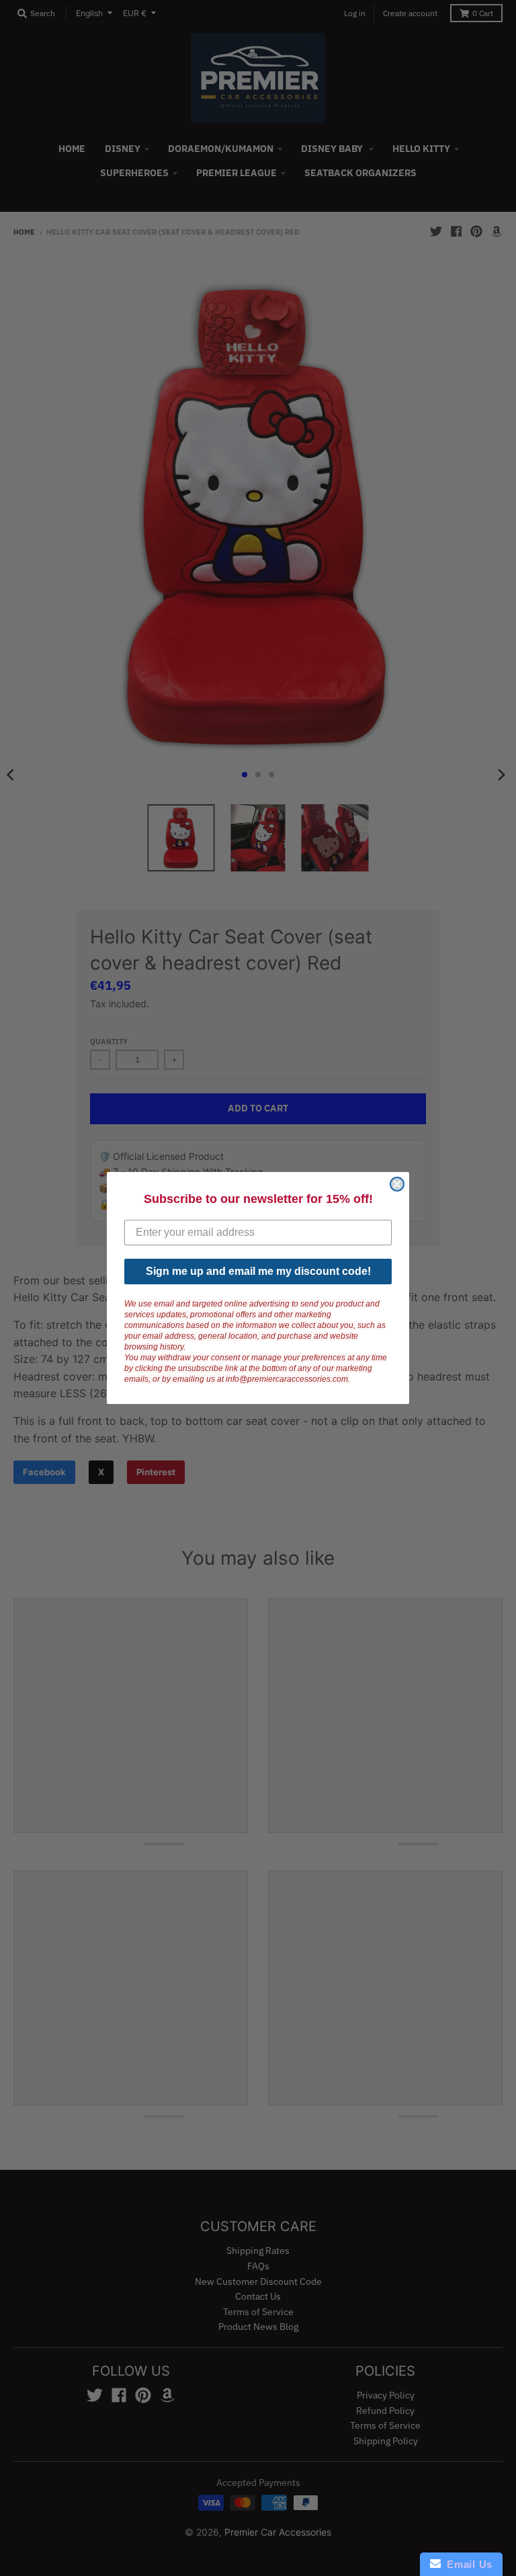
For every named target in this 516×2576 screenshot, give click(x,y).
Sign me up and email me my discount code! (258, 1271)
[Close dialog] (397, 1184)
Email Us (467, 2564)
